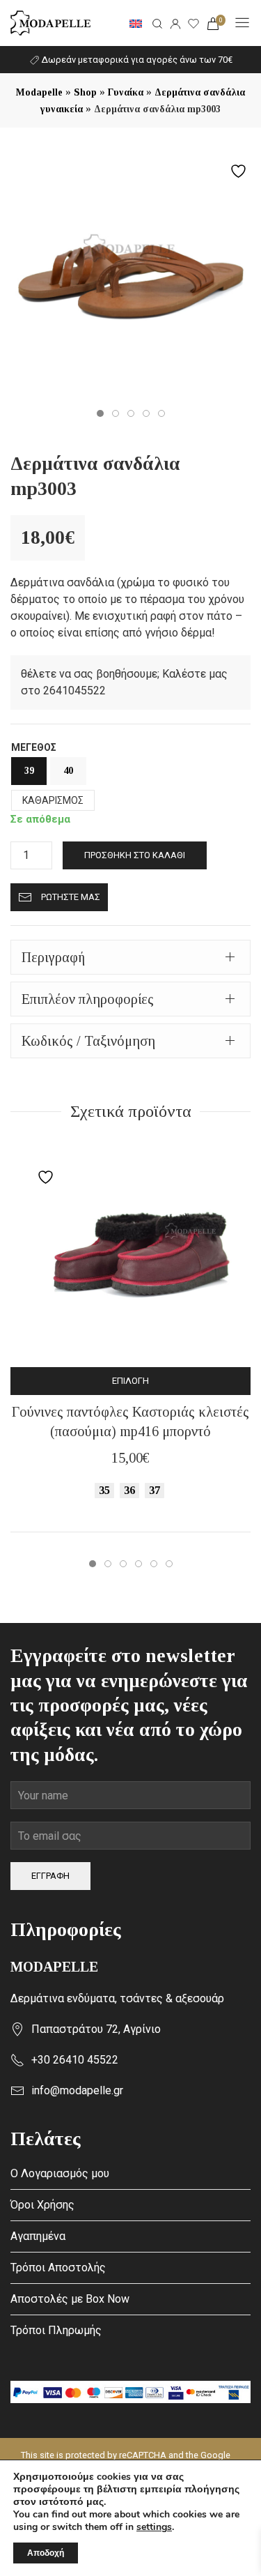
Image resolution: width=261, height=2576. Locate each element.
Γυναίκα (126, 92)
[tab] (130, 957)
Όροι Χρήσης (42, 2205)
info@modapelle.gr (77, 2090)
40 (68, 771)
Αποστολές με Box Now (70, 2299)
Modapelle (39, 92)
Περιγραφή (53, 957)
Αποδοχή (46, 2553)
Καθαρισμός (53, 800)
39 (29, 771)
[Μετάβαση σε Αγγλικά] (136, 23)
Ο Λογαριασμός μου (60, 2173)
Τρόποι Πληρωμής (56, 2330)
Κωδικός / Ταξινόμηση (88, 1041)
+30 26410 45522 (75, 2060)
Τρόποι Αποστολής (58, 2268)
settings (154, 2527)
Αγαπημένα (38, 2236)
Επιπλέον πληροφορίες (88, 999)
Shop (85, 92)
